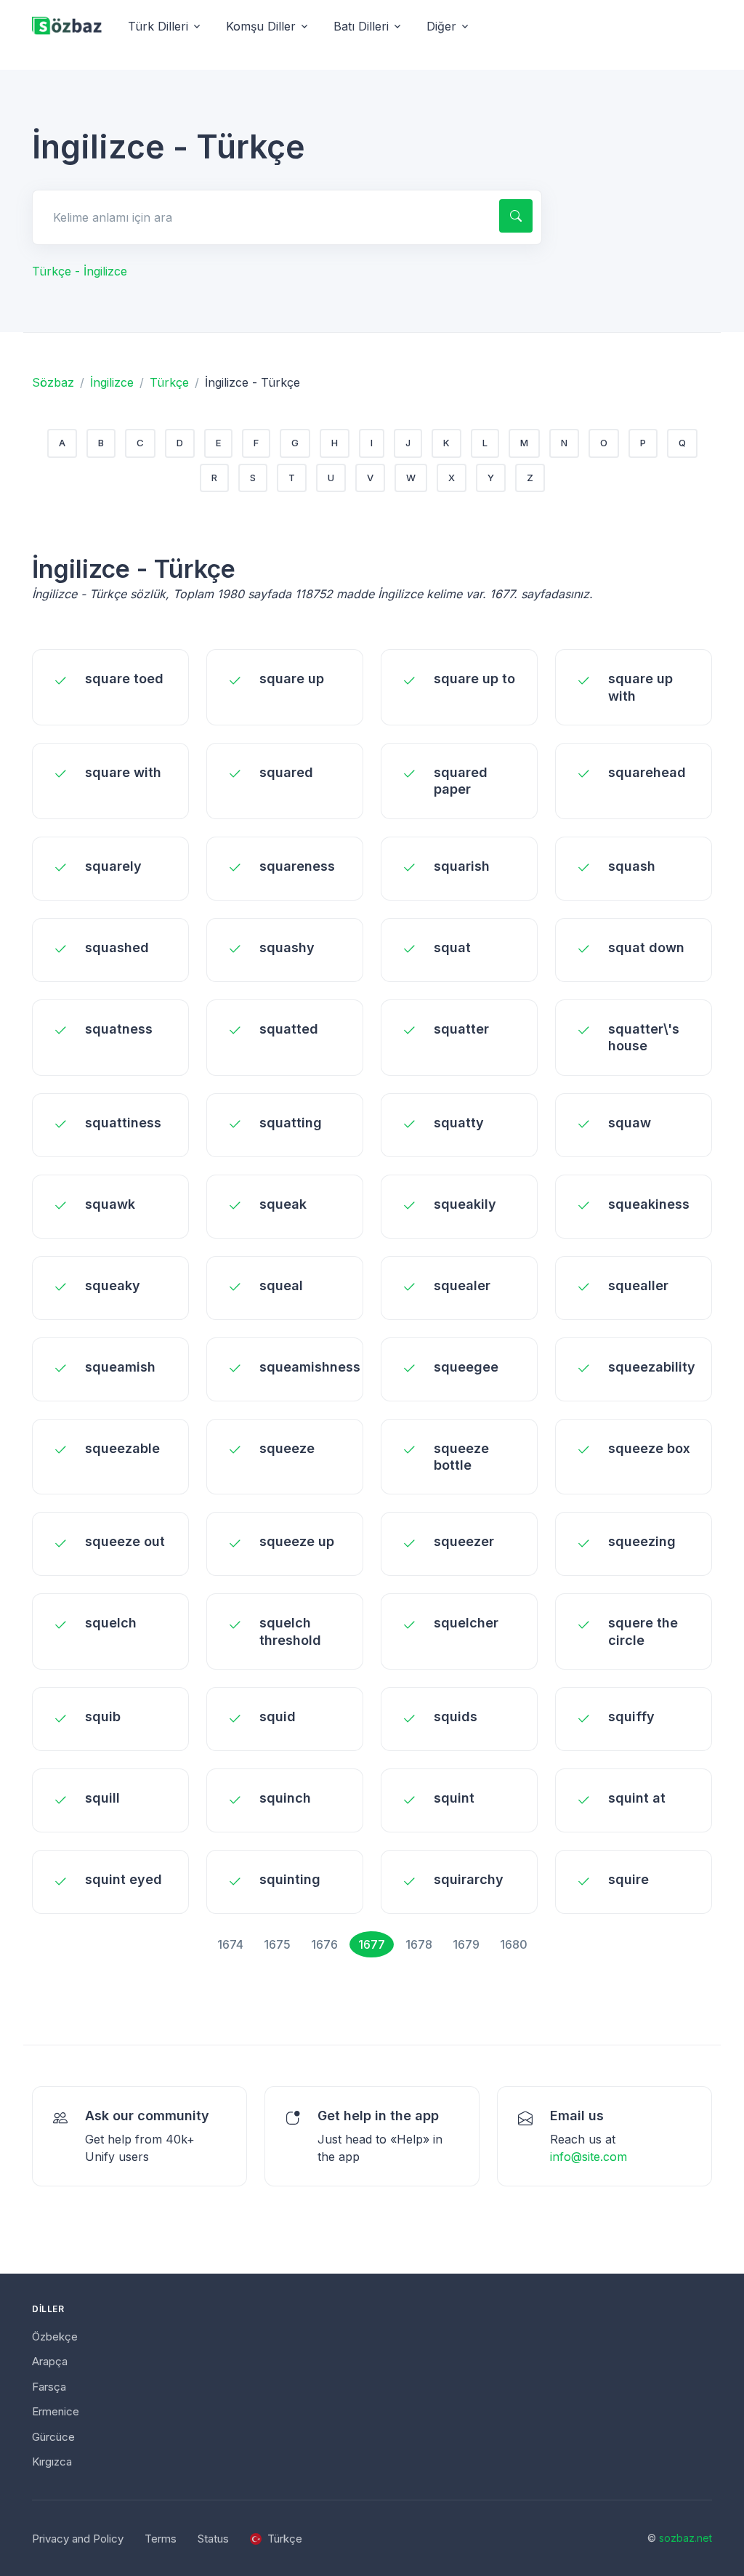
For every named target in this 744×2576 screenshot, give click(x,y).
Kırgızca (52, 2462)
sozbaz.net (686, 2538)
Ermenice (56, 2411)
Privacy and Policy (78, 2539)
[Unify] (67, 27)
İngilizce (112, 382)
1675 (277, 1944)
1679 (466, 1944)
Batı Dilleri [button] (361, 26)
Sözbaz (53, 382)
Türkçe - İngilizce (80, 271)
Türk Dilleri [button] (158, 26)
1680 (514, 1944)
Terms (161, 2539)
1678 (419, 1944)
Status (213, 2539)
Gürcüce (53, 2437)
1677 (372, 1944)
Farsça (49, 2387)
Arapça (50, 2361)
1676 (324, 1944)
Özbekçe (55, 2336)
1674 (230, 1944)
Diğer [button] (441, 26)
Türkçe (169, 382)
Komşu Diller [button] (261, 26)
